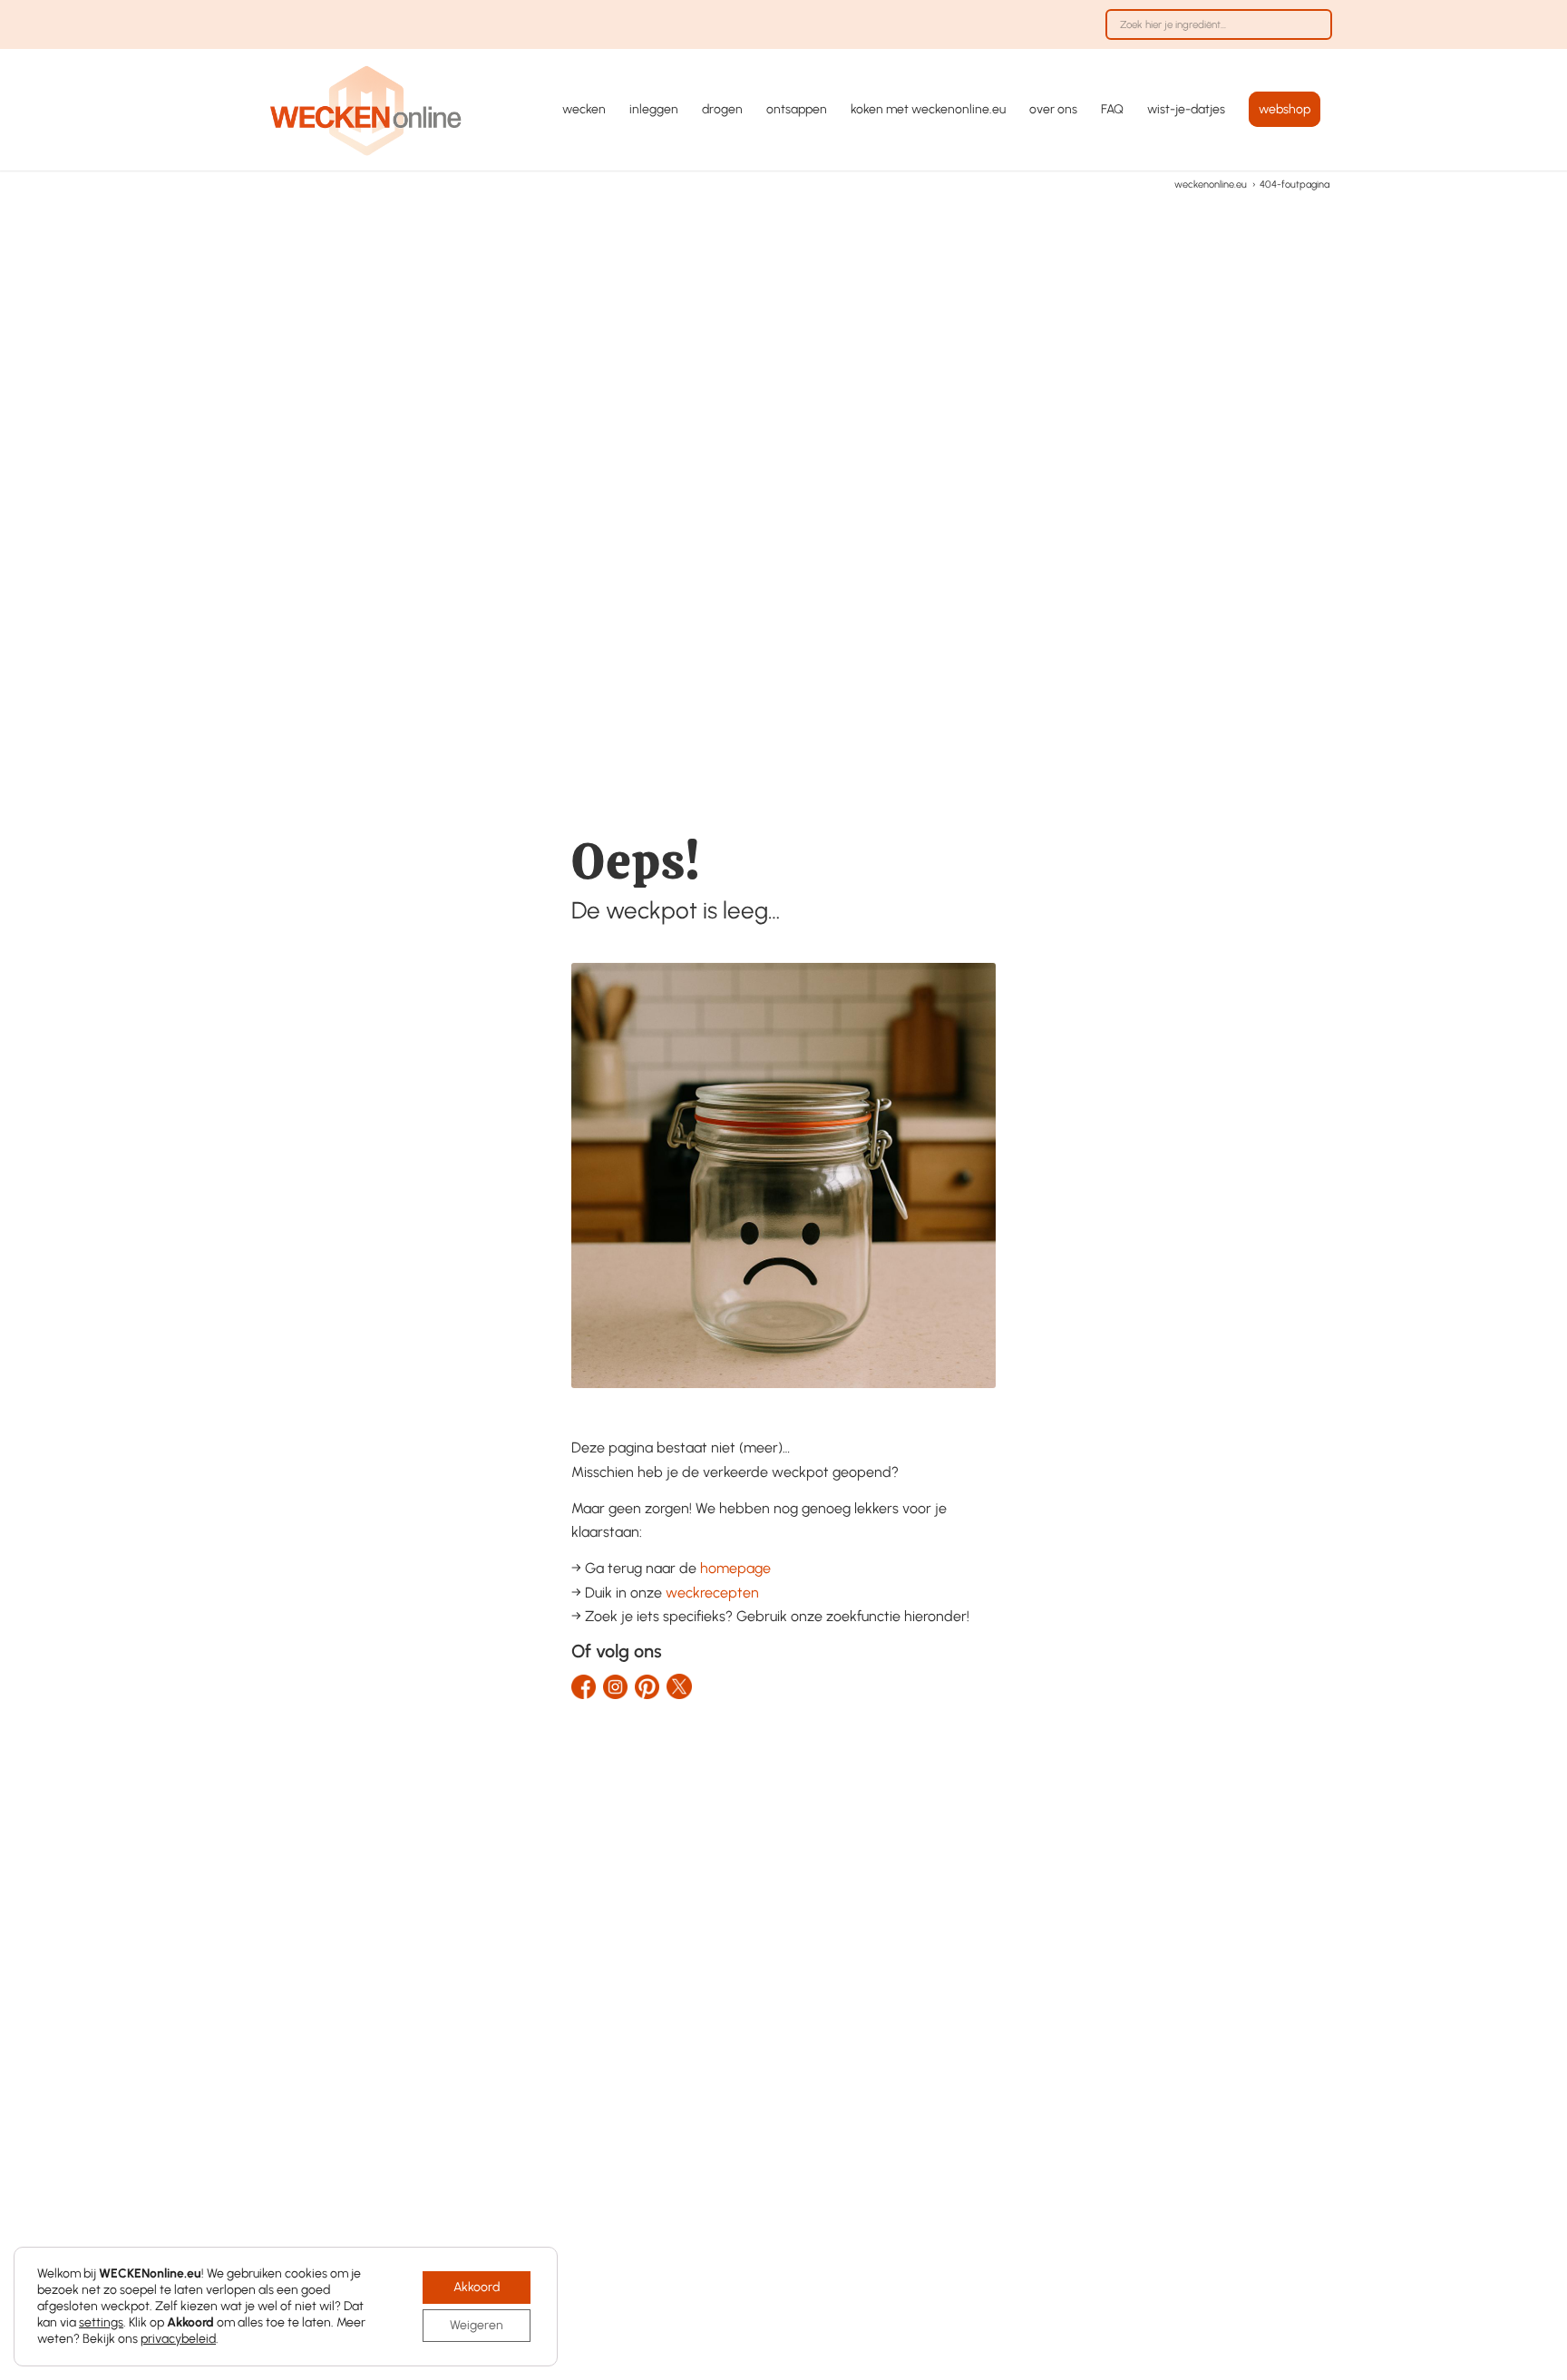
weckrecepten (712, 1593)
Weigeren (477, 2325)
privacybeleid (178, 2339)
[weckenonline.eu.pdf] (366, 110)
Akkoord (477, 2287)
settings (101, 2322)
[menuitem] (1214, 34)
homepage (735, 1568)
